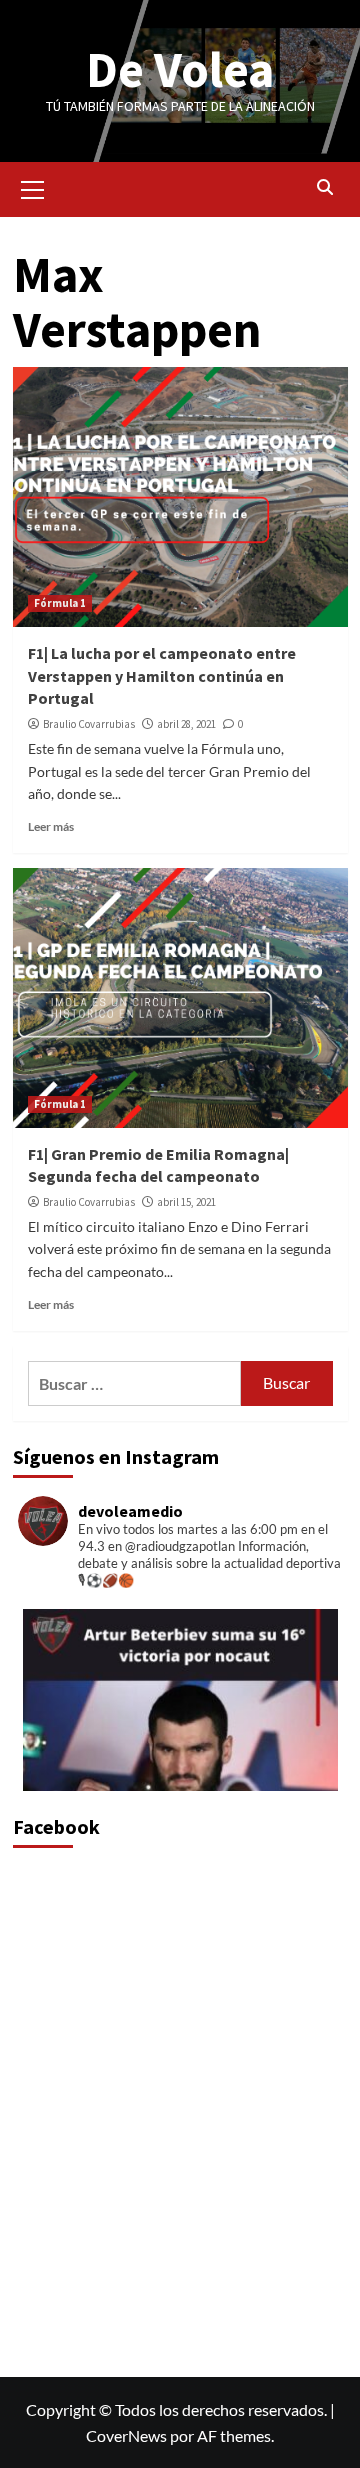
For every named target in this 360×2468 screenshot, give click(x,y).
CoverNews (126, 2435)
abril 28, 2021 (186, 724)
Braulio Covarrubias (89, 724)
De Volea (180, 69)
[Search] (325, 187)
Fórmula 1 (60, 603)
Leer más (51, 826)
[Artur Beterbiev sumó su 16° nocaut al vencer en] (180, 1766)
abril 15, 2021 (186, 1202)
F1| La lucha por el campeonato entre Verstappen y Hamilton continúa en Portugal (162, 675)
